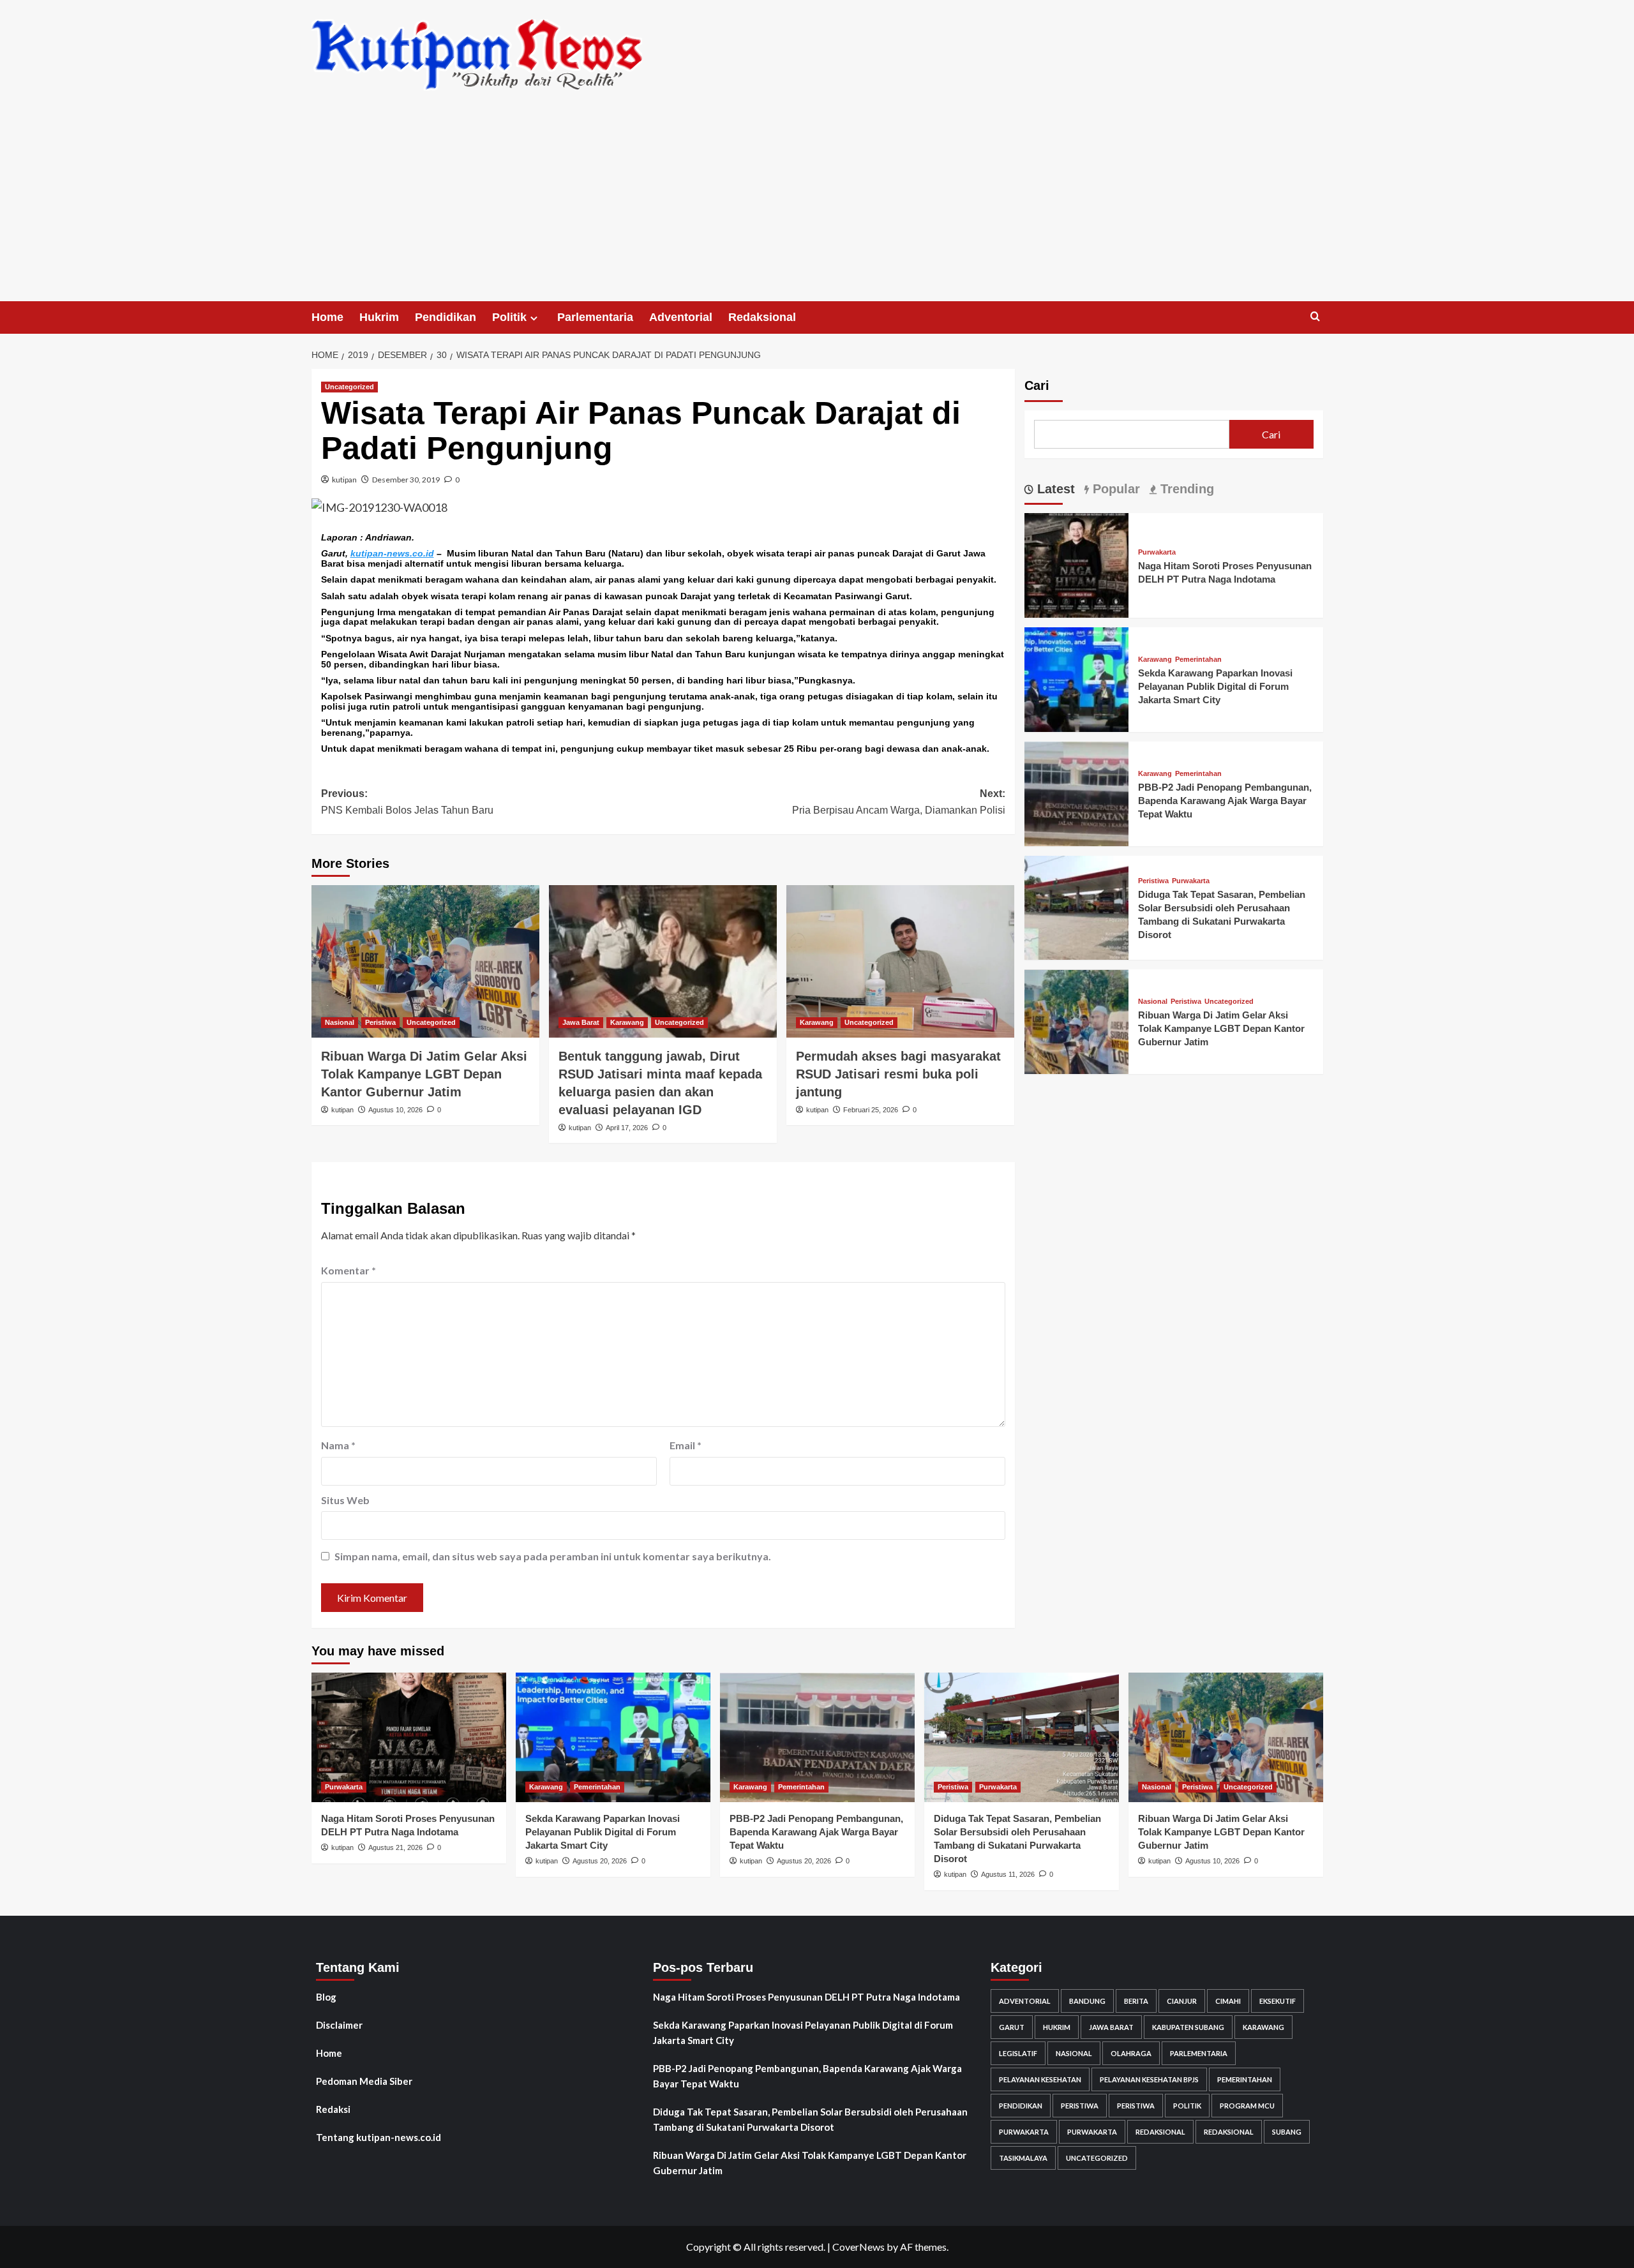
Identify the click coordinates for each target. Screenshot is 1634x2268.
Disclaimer (339, 2025)
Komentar (349, 1270)
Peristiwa (380, 1022)
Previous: (407, 802)
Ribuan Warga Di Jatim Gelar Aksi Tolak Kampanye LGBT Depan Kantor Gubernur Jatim (424, 1074)
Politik (509, 317)
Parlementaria (595, 317)
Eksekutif (1278, 2001)
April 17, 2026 (627, 1128)
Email (686, 1445)
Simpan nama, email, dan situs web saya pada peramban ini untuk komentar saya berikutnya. (553, 1556)
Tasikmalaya (1023, 2158)
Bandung (1087, 2001)
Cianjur (1182, 2001)
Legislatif (1018, 2053)
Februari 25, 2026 (871, 1110)
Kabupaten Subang (1188, 2027)
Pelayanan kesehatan (1040, 2079)
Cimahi (1228, 2001)
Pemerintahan (1198, 660)
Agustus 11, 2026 (1008, 1874)
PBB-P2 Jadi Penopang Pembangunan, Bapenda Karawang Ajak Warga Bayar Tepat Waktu (1225, 801)
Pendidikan (446, 317)
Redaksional (762, 317)
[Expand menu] (534, 318)
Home (327, 317)
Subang (1287, 2132)
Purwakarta (1157, 552)
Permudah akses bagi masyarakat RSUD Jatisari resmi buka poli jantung (898, 1074)
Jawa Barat (581, 1022)
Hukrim (379, 317)
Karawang (627, 1022)
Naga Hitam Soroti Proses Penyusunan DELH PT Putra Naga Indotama (806, 1997)
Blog (326, 1997)
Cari (1037, 385)
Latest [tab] (1054, 489)
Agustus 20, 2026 (600, 1861)
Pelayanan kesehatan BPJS (1149, 2079)
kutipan (344, 480)
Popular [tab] (1114, 489)
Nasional (340, 1022)
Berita (1136, 2001)
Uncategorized (349, 387)
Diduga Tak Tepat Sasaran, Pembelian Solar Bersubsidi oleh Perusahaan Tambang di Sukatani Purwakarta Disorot (810, 2119)
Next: (899, 802)
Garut (1012, 2027)
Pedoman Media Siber (364, 2081)
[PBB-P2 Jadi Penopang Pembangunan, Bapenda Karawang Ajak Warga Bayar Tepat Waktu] (1077, 792)
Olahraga (1131, 2053)
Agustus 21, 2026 (395, 1847)
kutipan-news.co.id (392, 553)
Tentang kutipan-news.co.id (379, 2137)
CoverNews (858, 2247)
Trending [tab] (1185, 489)
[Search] (1315, 317)
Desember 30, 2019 (406, 480)
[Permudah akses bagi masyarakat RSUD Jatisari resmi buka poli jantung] (900, 961)
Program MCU (1247, 2106)
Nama (338, 1445)
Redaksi (333, 2109)
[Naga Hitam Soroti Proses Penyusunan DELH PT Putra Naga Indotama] (1077, 564)
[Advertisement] (817, 205)
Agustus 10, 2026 (395, 1110)
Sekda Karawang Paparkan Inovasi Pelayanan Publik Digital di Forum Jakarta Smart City (1215, 686)
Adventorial (681, 317)
